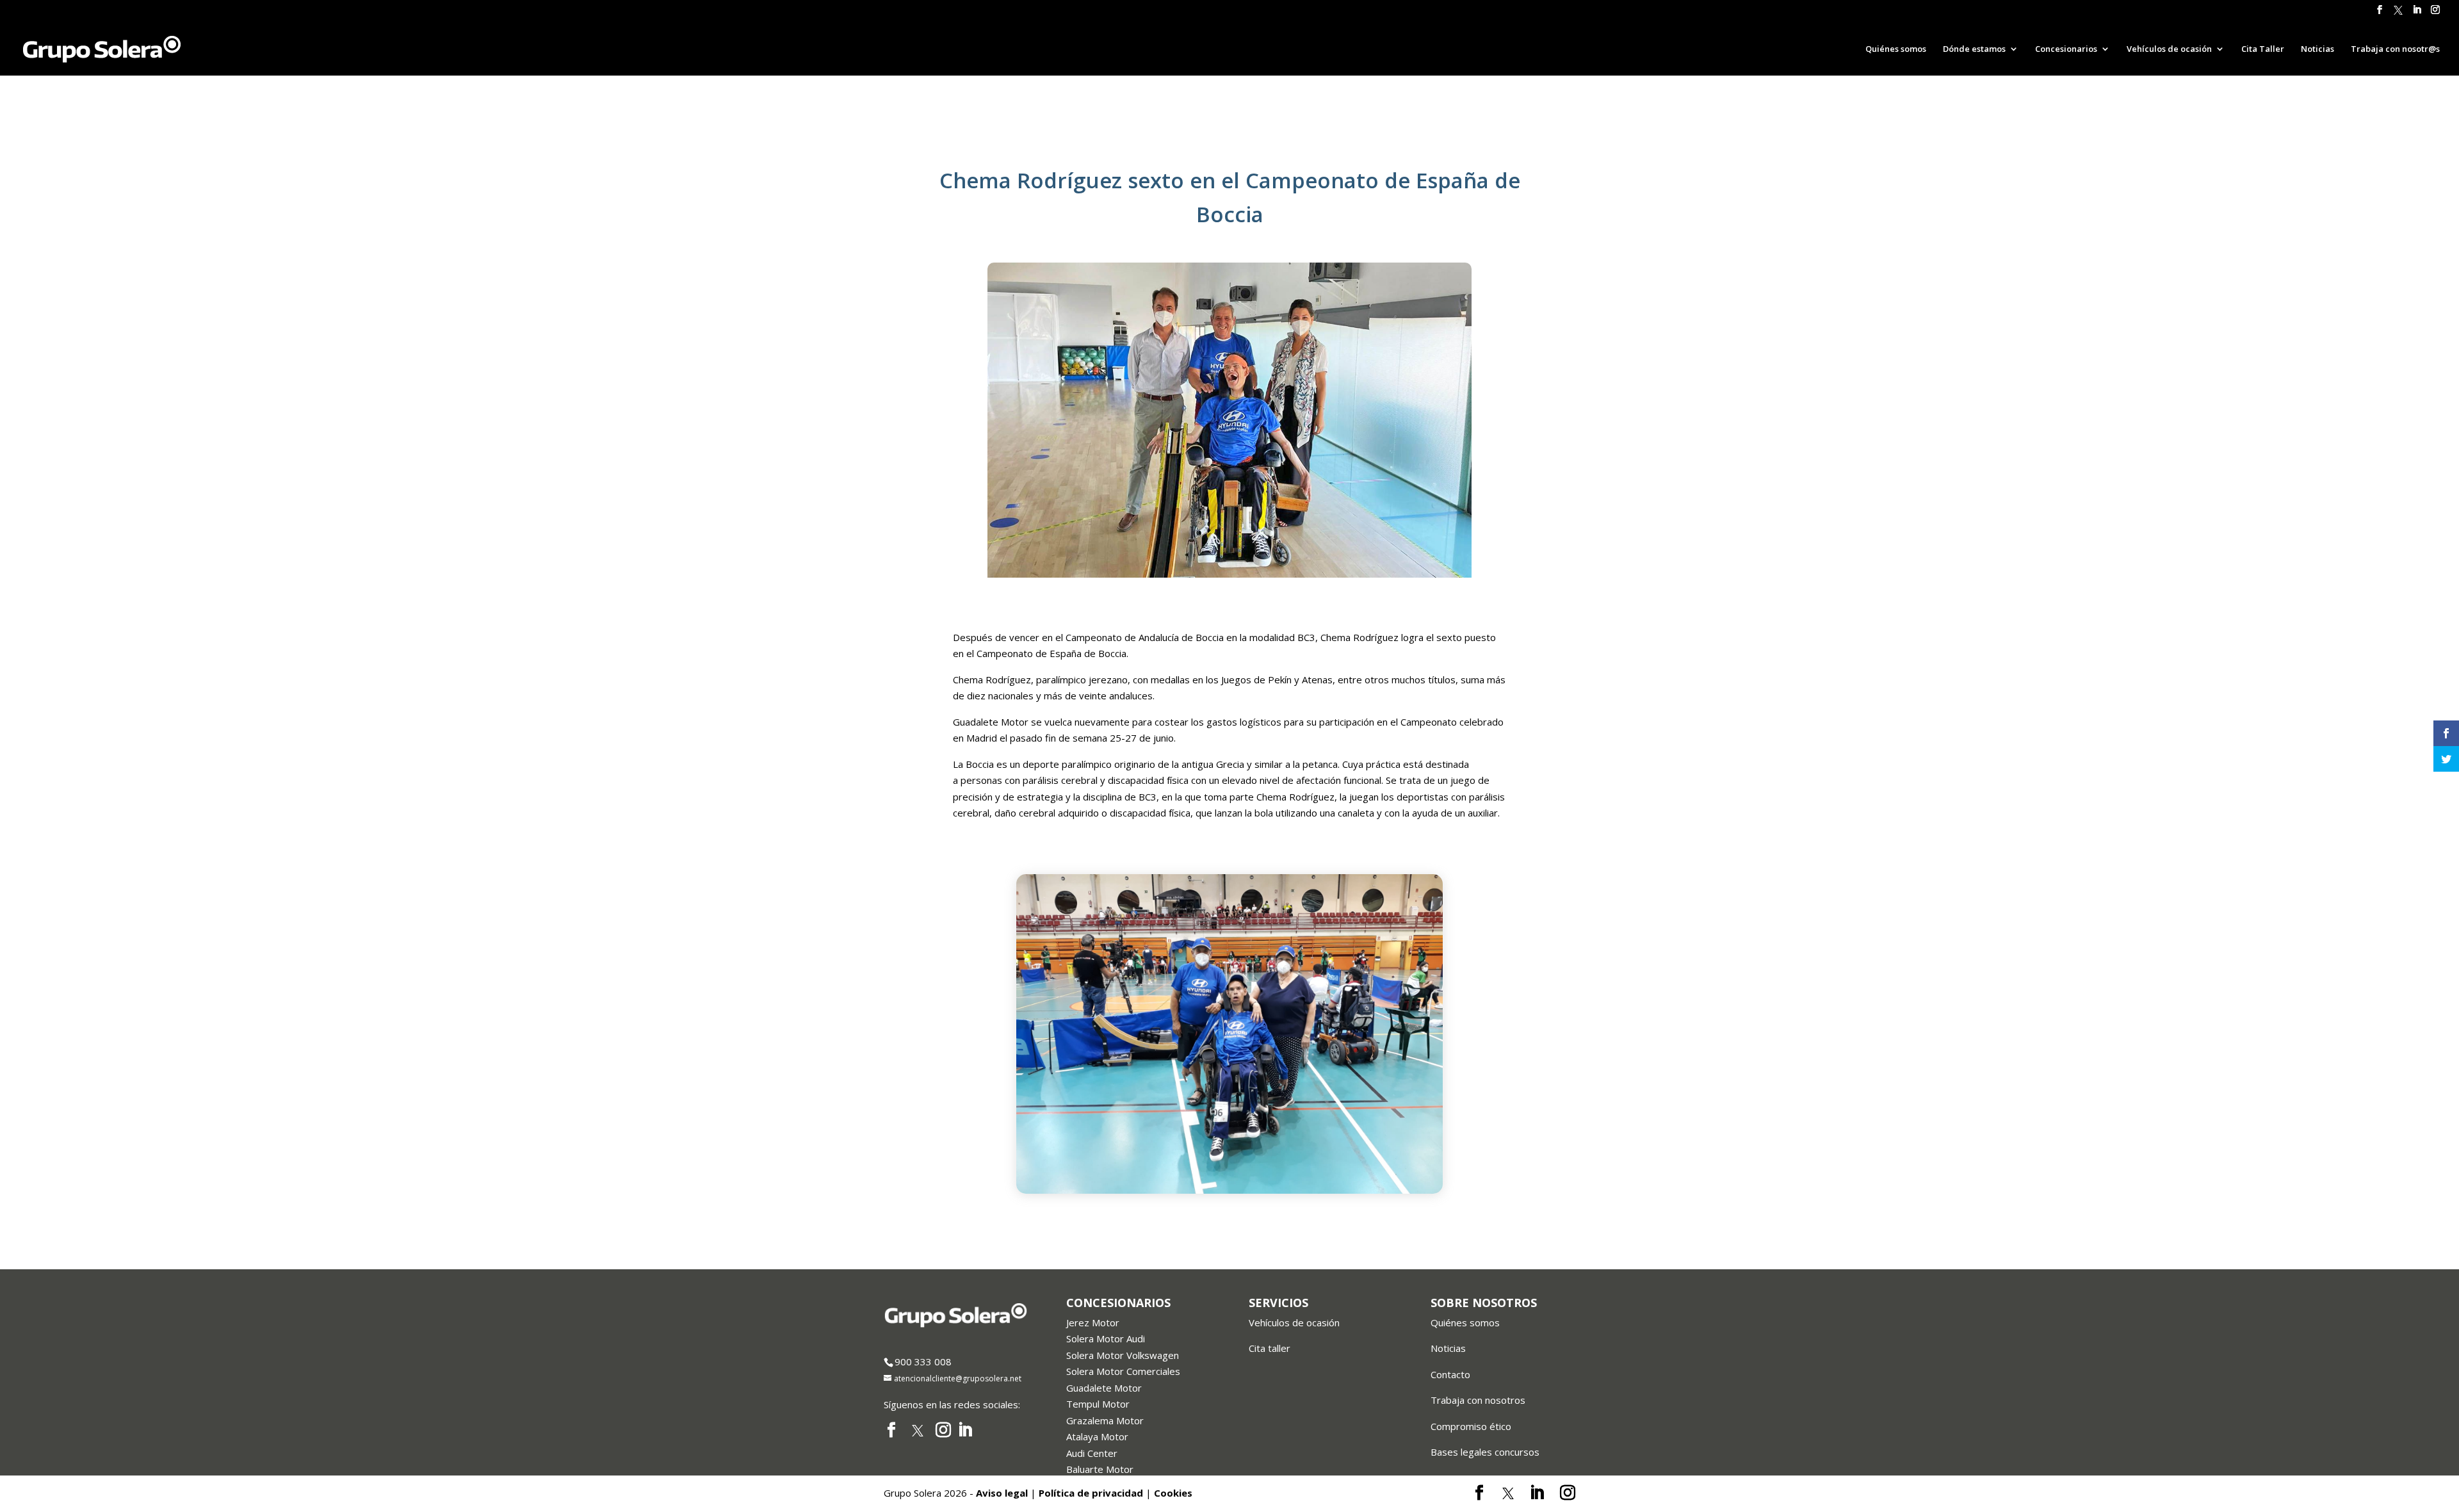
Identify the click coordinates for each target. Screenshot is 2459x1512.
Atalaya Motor (1097, 1436)
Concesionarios (2066, 49)
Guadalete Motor (1104, 1388)
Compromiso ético (1471, 1426)
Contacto (1450, 1374)
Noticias (2317, 49)
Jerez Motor (1093, 1322)
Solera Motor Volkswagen (1123, 1355)
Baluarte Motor (1100, 1469)
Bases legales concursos (1485, 1452)
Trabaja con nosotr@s (2395, 49)
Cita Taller (2263, 49)
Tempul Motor (1098, 1404)
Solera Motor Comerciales (1123, 1371)
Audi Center (1092, 1453)
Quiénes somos (1896, 49)
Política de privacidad (1091, 1493)
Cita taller (1270, 1348)
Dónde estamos (1974, 49)
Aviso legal (1002, 1493)
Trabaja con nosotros (1478, 1400)
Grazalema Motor (1105, 1420)
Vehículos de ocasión (1294, 1322)
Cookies (1173, 1493)
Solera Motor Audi (1106, 1338)
